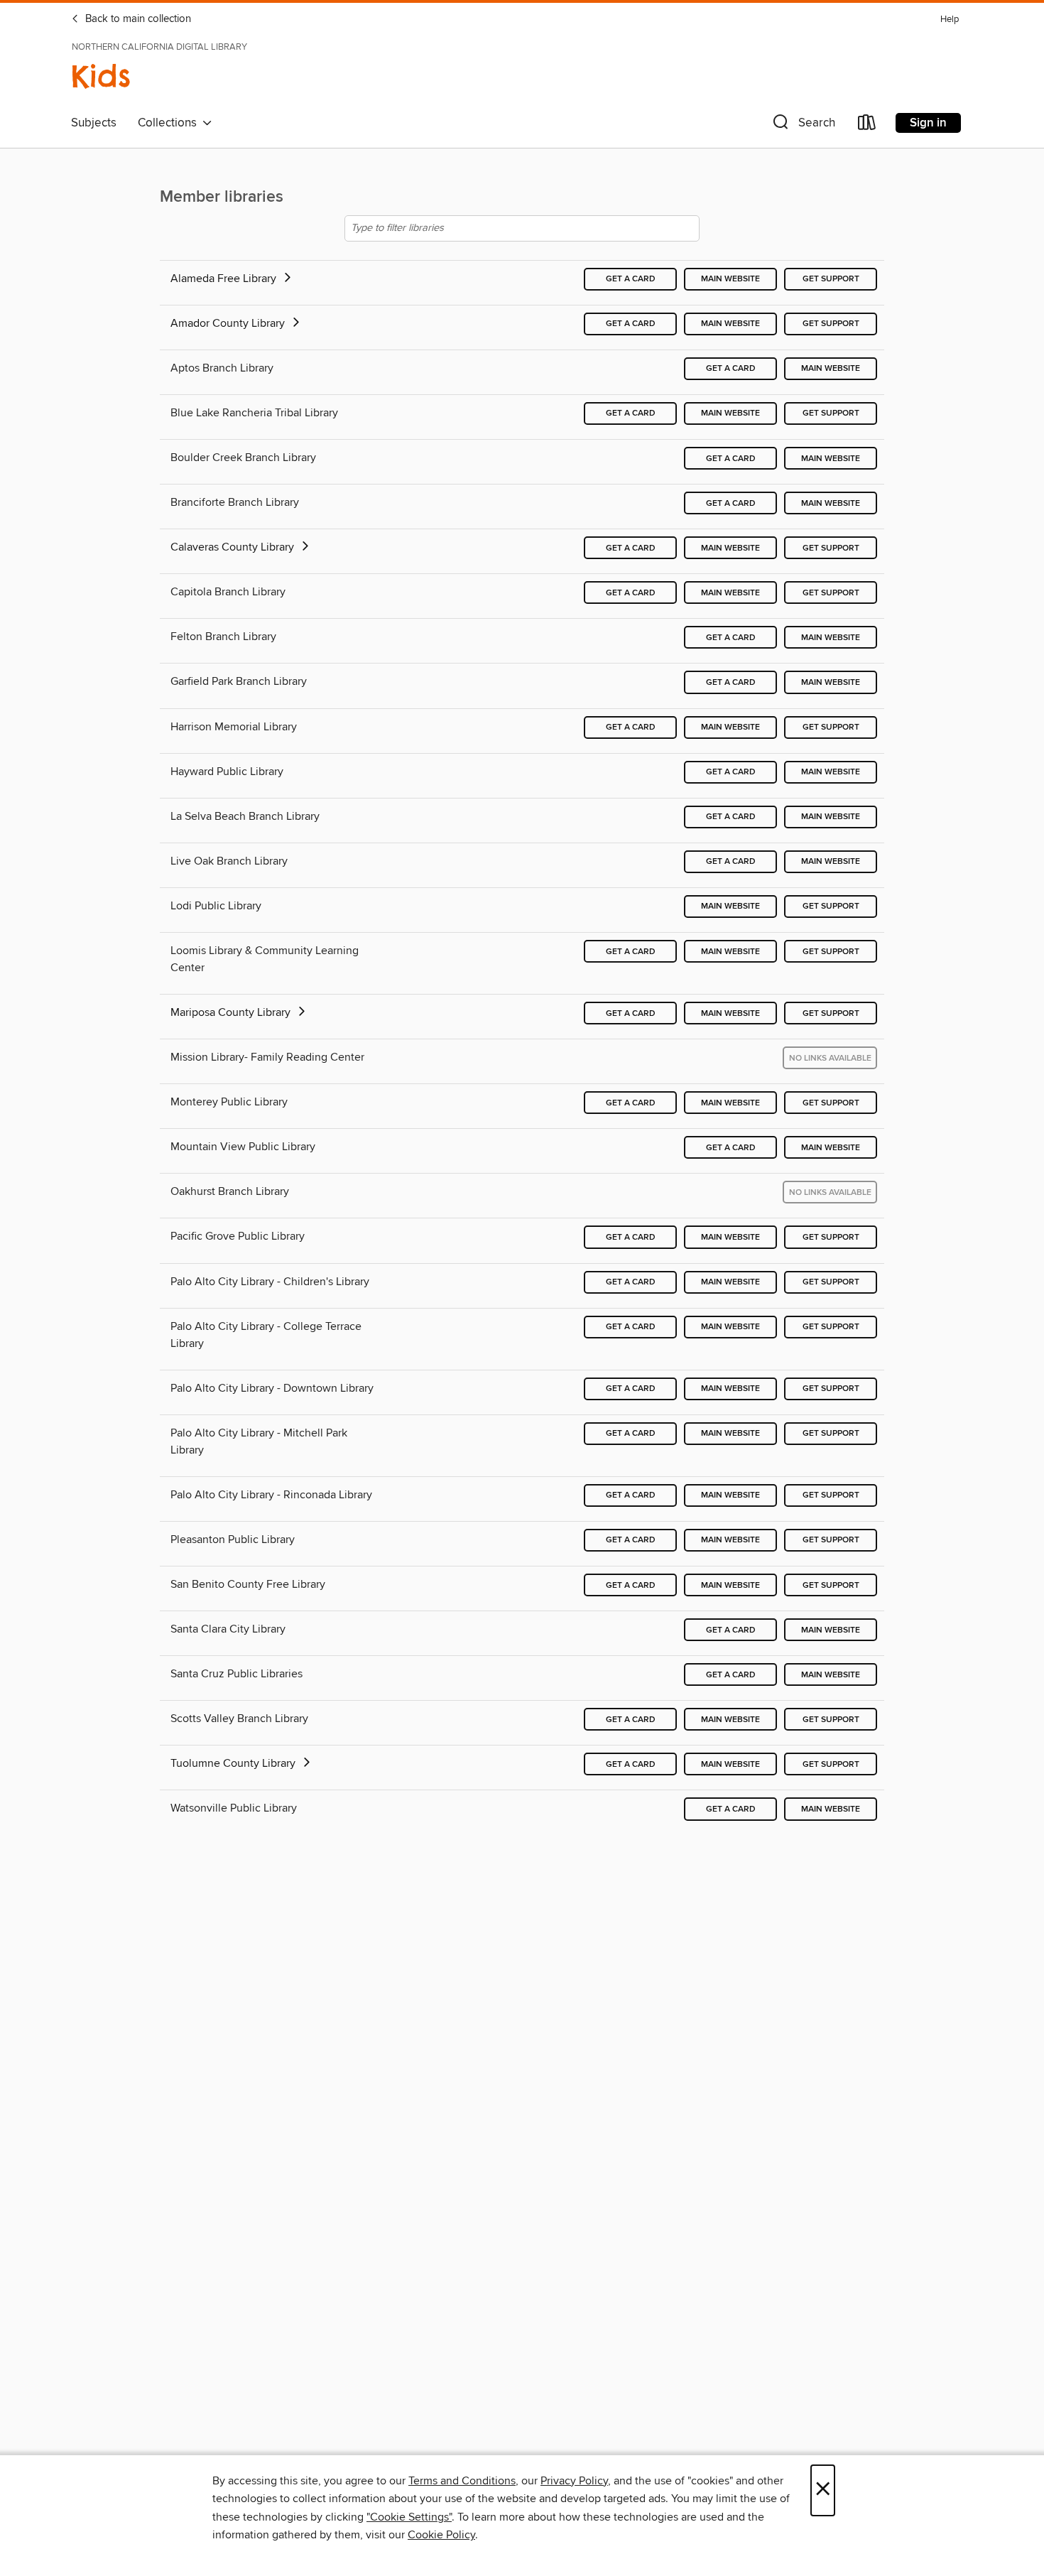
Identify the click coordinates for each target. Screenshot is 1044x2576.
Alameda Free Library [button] (225, 278)
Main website (730, 279)
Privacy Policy (574, 2481)
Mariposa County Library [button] (232, 1012)
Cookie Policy (441, 2535)
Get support (831, 279)
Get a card (631, 279)
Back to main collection (137, 19)
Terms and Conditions (462, 2481)
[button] (803, 125)
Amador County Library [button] (229, 323)
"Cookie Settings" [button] (409, 2517)
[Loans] (867, 125)
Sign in (928, 123)
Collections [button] (170, 123)
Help (950, 20)
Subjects (94, 123)
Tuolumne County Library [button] (234, 1763)
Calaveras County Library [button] (234, 547)
